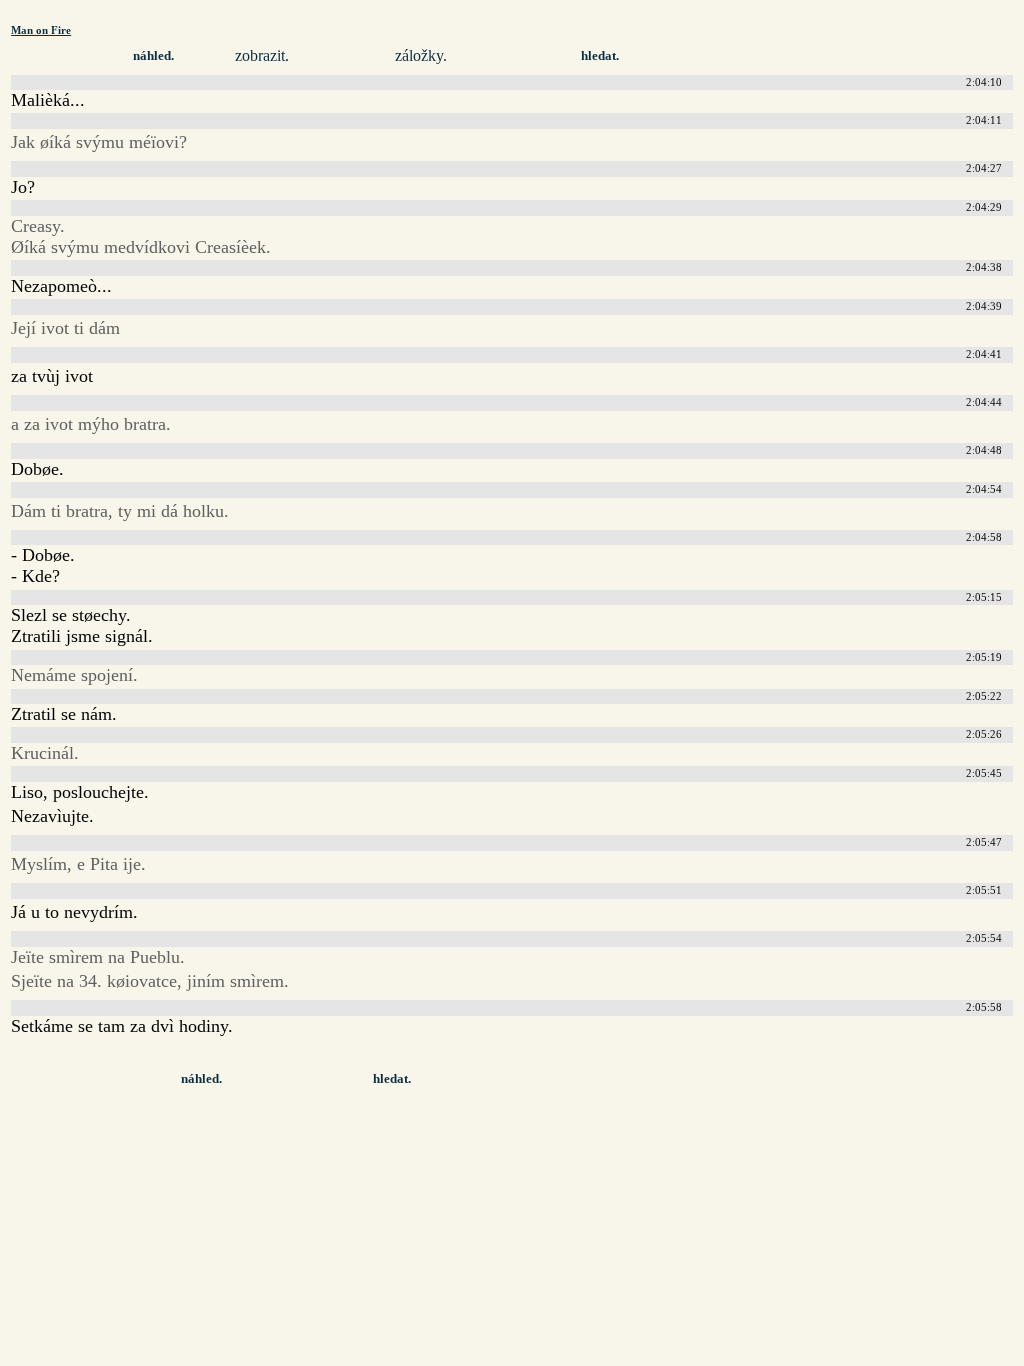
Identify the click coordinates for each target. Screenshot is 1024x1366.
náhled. (153, 56)
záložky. (421, 55)
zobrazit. (262, 55)
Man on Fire (41, 30)
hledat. (600, 56)
